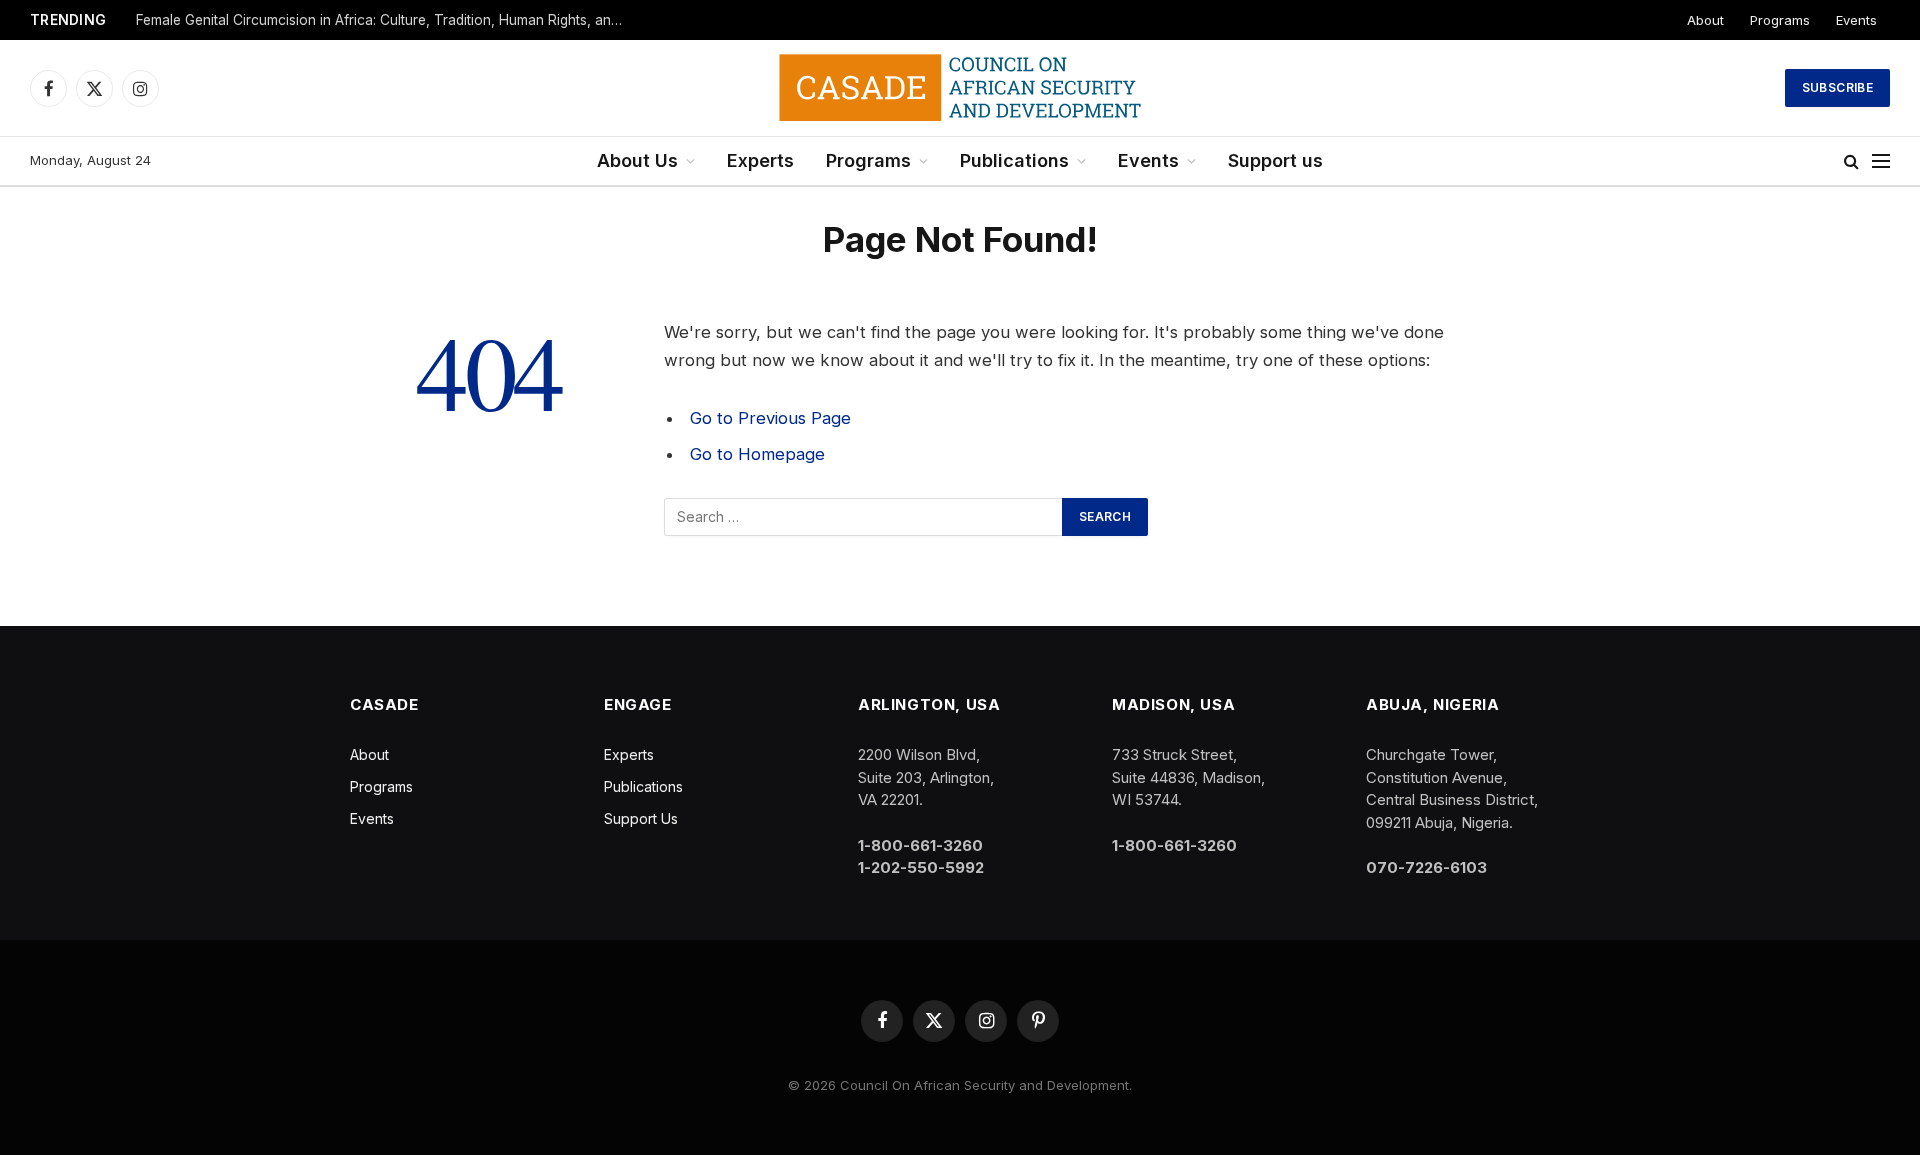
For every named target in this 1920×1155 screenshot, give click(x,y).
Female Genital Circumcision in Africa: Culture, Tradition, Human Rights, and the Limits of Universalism (386, 20)
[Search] (1851, 161)
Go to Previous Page (770, 418)
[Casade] (960, 88)
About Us (637, 160)
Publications (1014, 160)
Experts (760, 160)
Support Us (641, 818)
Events (1856, 20)
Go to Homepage (757, 454)
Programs (1780, 20)
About (1705, 20)
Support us (1275, 160)
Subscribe (1837, 87)
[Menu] (1881, 161)
